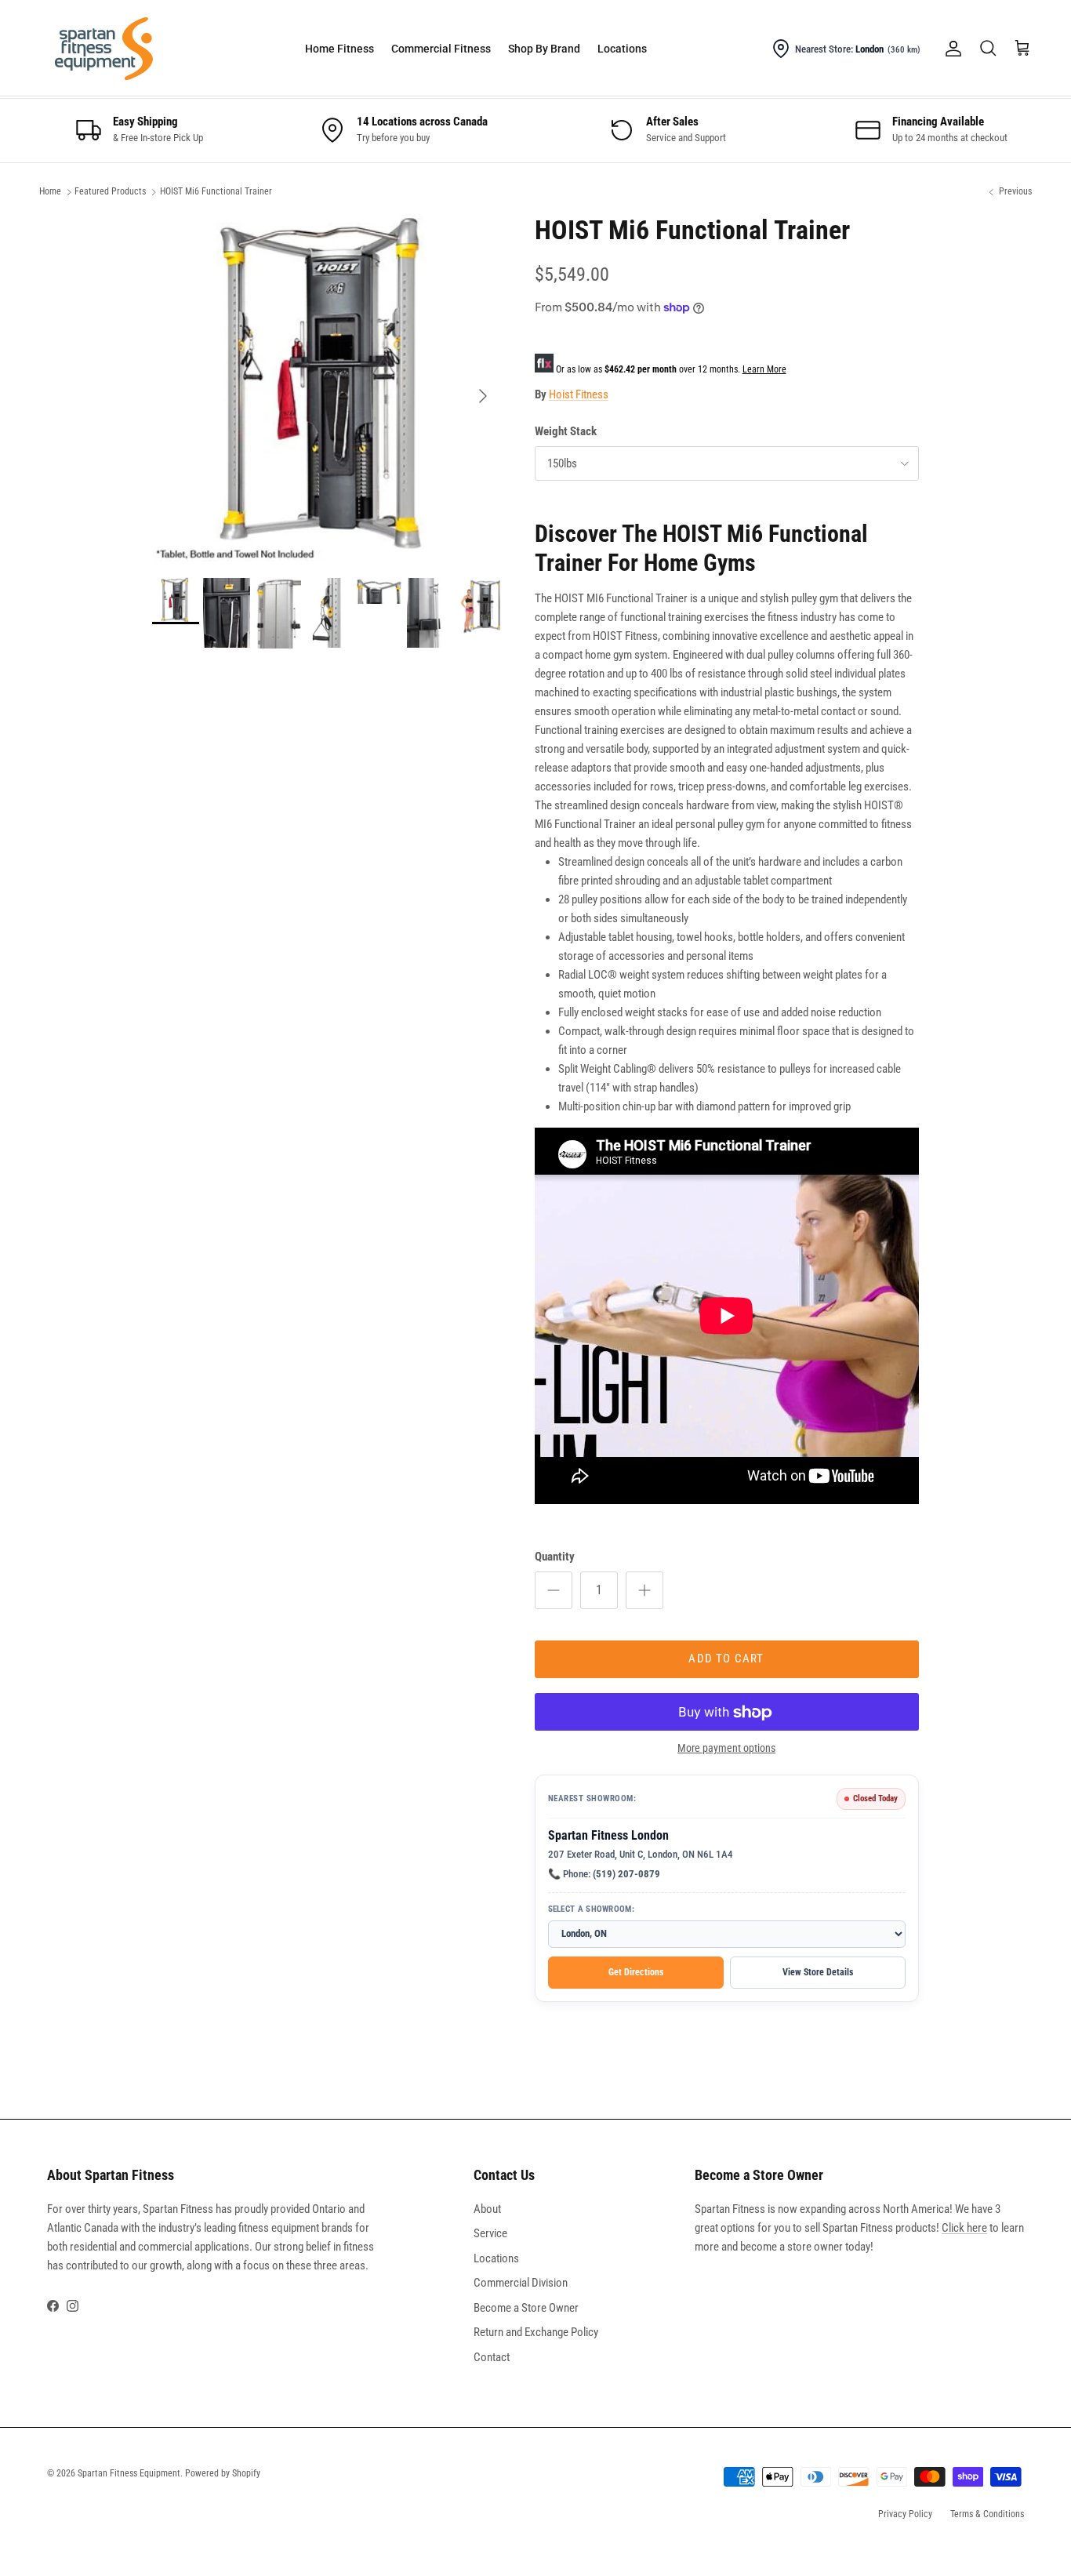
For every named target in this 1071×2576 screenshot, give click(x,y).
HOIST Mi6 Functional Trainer (216, 192)
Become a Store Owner (526, 2308)
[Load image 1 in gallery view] (326, 388)
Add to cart (726, 1659)
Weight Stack (566, 431)
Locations (622, 49)
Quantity (555, 1557)
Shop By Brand (544, 49)
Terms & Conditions (987, 2514)
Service (490, 2233)
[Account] (950, 49)
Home (50, 192)
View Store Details (818, 1973)
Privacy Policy (905, 2514)
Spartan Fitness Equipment (129, 2473)
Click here (964, 2228)
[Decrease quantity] (554, 1590)
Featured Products (110, 192)
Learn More (764, 369)
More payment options (726, 1749)
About (487, 2209)
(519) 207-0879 (626, 1875)
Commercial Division (521, 2283)
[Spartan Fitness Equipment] (104, 49)
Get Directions (636, 1973)
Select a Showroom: (591, 1910)
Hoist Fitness (579, 394)
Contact (492, 2357)
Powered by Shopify (223, 2473)
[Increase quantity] (644, 1590)
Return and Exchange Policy (536, 2332)
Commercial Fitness (441, 49)
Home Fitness (339, 49)
